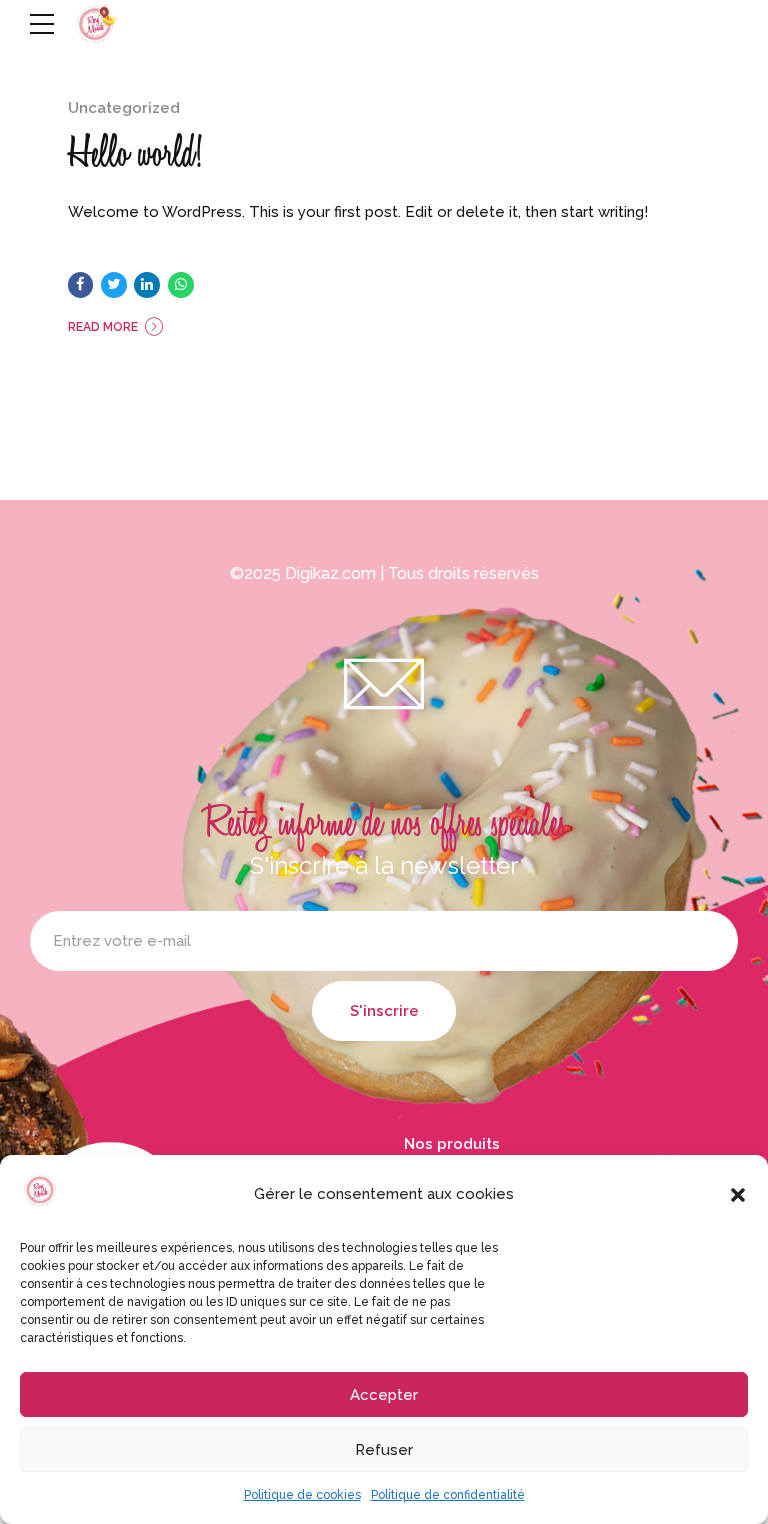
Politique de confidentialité (448, 1495)
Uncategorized (124, 108)
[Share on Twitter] (114, 285)
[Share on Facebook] (81, 285)
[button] (738, 1195)
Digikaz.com (330, 573)
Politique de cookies (302, 1495)
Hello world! (135, 153)
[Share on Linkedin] (147, 285)
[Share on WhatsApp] (181, 285)
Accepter (384, 1395)
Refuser (384, 1450)
